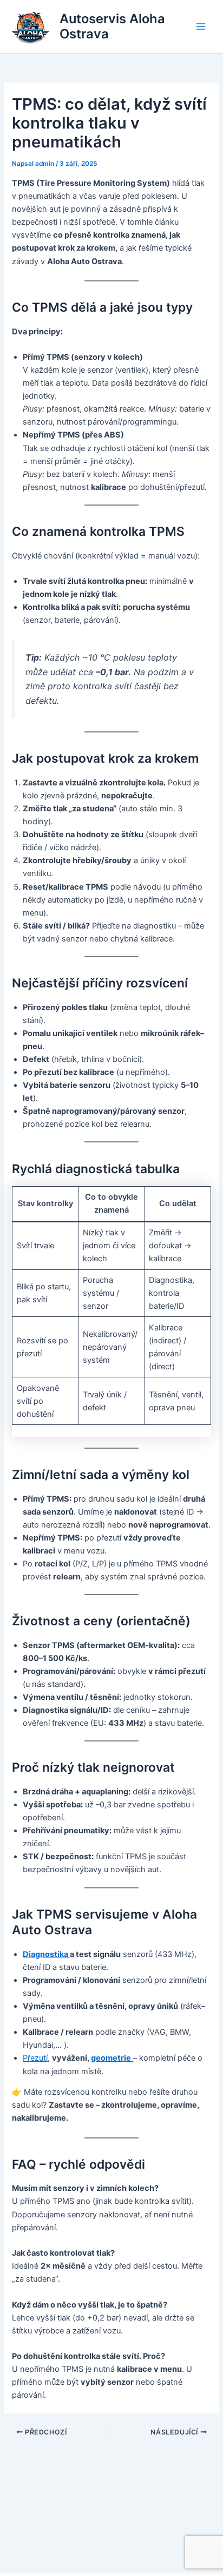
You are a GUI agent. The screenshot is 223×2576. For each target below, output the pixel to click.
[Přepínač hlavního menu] (201, 26)
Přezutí (35, 2058)
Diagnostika (46, 1954)
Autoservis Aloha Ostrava (112, 26)
